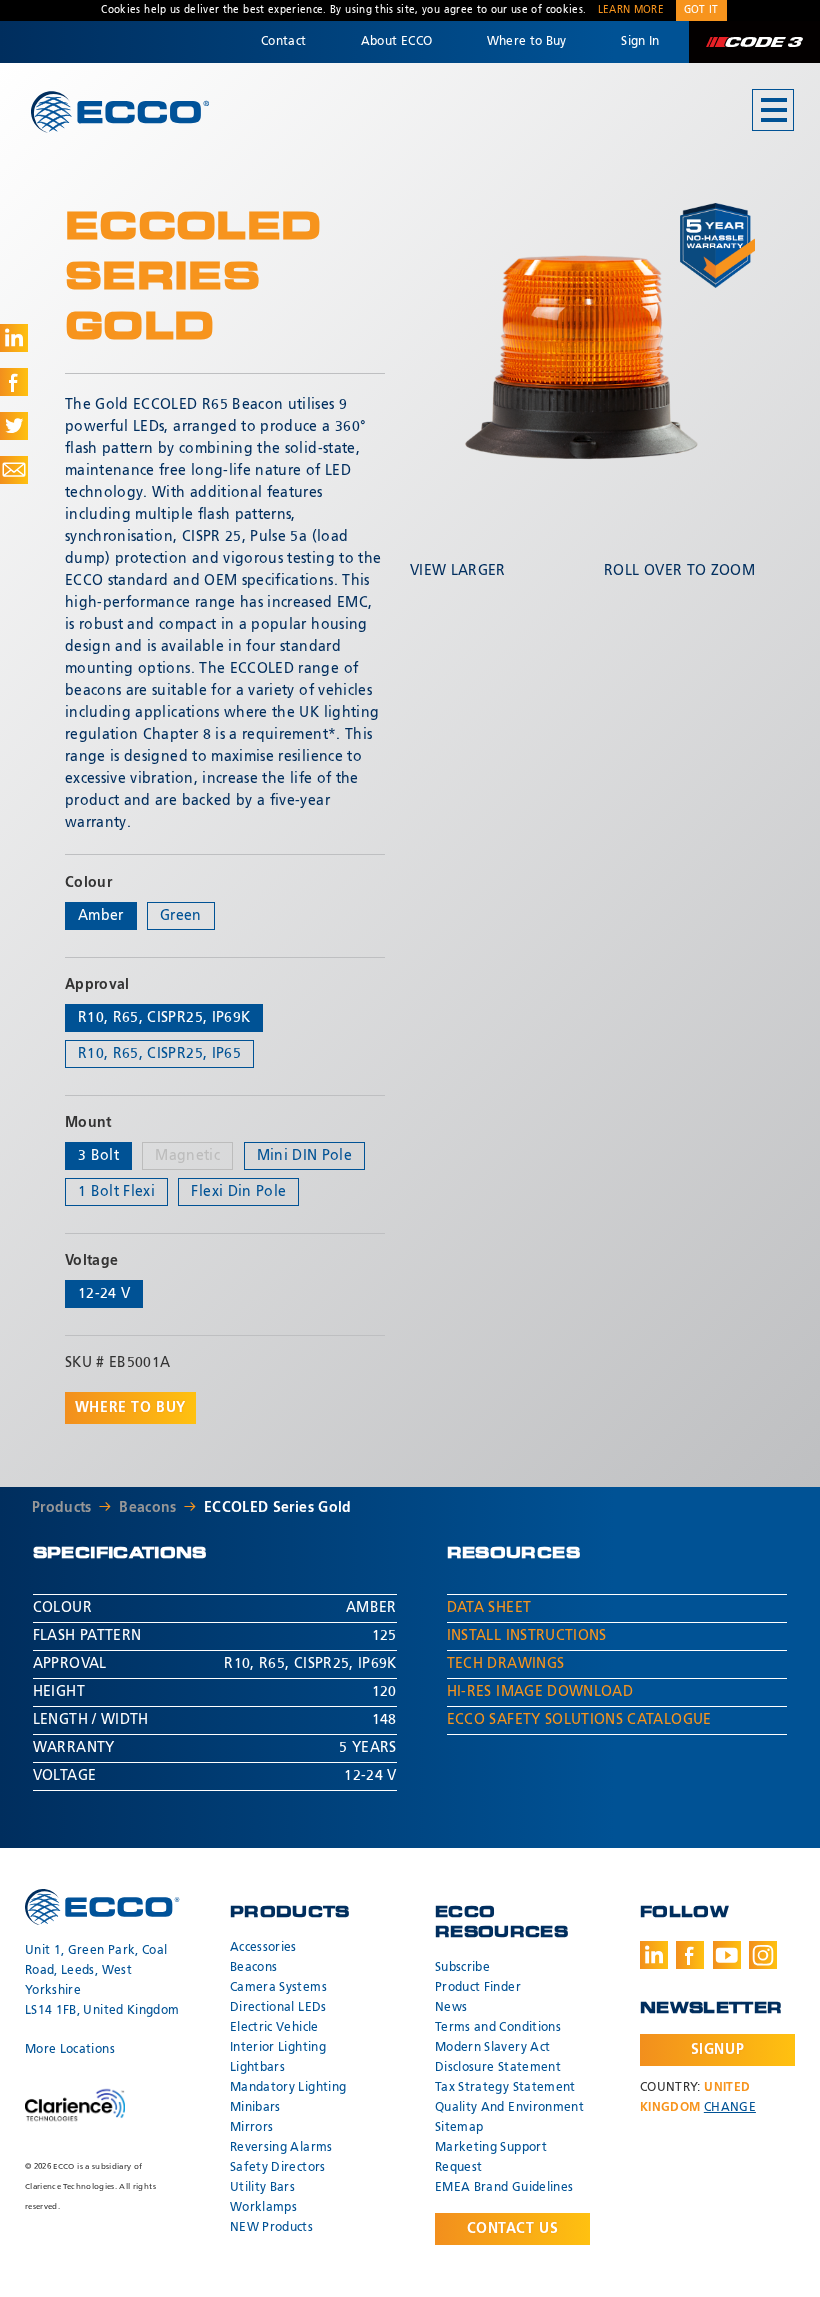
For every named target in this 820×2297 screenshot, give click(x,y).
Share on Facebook (14, 382)
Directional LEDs (278, 2008)
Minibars (255, 2108)
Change (730, 2108)
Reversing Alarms (281, 2148)
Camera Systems (278, 1988)
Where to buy (130, 1408)
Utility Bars (262, 2188)
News (451, 2008)
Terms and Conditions (498, 2028)
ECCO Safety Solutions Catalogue (579, 1720)
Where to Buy (527, 42)
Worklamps (263, 2208)
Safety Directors (278, 2168)
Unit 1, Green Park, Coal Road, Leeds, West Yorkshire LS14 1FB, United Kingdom (102, 1981)
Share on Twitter (14, 426)
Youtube (727, 1955)
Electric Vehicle (274, 2028)
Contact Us (513, 2229)
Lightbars (257, 2068)
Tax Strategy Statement (505, 2088)
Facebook (690, 1955)
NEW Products (271, 2228)
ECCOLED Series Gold (278, 1508)
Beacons (147, 1508)
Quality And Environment (509, 2108)
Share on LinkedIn (14, 338)
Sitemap (459, 2128)
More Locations (70, 2050)
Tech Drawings (506, 1664)
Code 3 (754, 42)
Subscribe (462, 1968)
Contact (283, 42)
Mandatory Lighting (288, 2088)
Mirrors (251, 2128)
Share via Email (14, 470)
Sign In (640, 42)
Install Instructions (527, 1636)
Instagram (763, 1955)
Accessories (263, 1948)
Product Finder (478, 1988)
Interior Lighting (278, 2048)
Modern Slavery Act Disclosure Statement (498, 2058)
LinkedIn (654, 1955)
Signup (717, 2050)
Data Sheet (489, 1608)
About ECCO (397, 42)
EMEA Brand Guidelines (504, 2188)
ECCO (120, 111)
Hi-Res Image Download (540, 1692)
